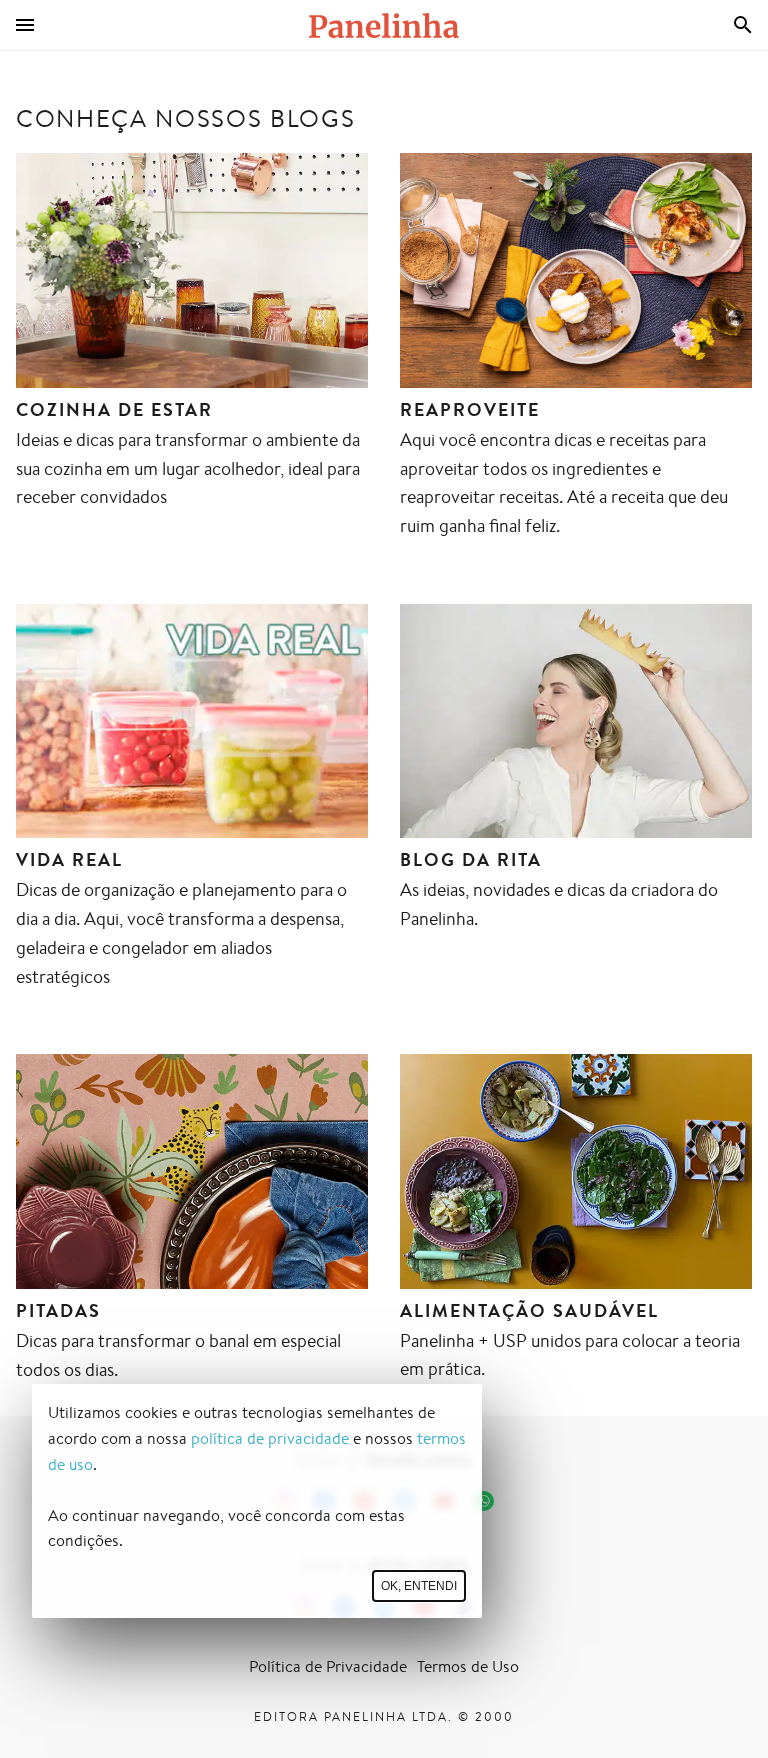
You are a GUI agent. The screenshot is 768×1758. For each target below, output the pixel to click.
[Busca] (743, 25)
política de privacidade (270, 1438)
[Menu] (25, 25)
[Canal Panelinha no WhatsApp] (484, 1501)
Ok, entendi (419, 1586)
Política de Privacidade (328, 1666)
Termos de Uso (468, 1666)
